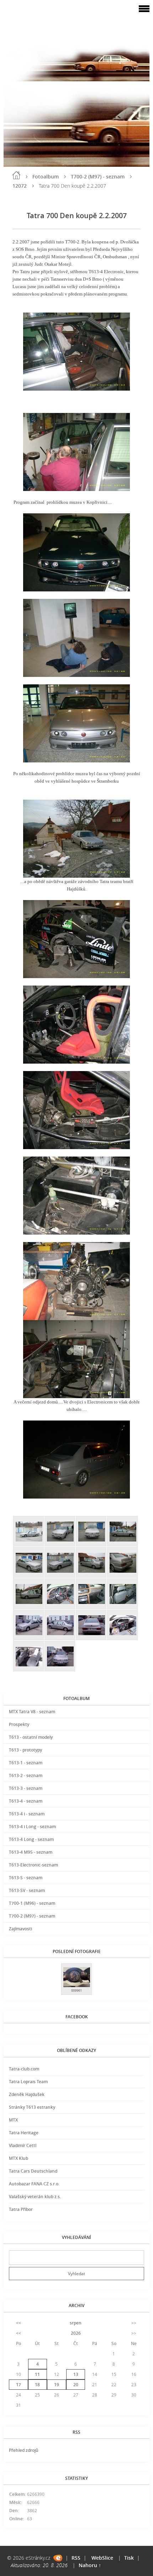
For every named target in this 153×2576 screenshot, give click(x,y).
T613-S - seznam (26, 1878)
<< (19, 2323)
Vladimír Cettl (23, 2145)
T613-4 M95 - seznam (31, 1852)
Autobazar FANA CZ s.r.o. (34, 2184)
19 (57, 2385)
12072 (20, 186)
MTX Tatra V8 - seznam (32, 1712)
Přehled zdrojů (24, 2450)
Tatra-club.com (24, 2069)
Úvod (16, 175)
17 (19, 2385)
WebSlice (102, 2558)
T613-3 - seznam (26, 1788)
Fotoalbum (46, 176)
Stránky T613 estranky (32, 2107)
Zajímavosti (20, 1929)
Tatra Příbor (21, 2209)
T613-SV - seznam (27, 1890)
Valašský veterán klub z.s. (35, 2197)
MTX (13, 2120)
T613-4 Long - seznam (31, 1839)
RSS (76, 2558)
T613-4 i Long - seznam (32, 1827)
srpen (76, 2323)
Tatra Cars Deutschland (33, 2171)
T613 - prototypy (25, 1750)
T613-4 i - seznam (27, 1814)
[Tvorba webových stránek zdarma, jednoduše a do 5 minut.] (58, 2558)
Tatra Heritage (24, 2133)
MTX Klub (19, 2158)
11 (37, 2374)
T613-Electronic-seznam (33, 1865)
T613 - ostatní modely (31, 1737)
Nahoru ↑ (90, 2565)
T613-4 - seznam (26, 1801)
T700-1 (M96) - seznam (32, 1903)
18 (37, 2385)
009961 (76, 1990)
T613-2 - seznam (26, 1775)
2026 (76, 2333)
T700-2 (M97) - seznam (98, 176)
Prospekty (19, 1724)
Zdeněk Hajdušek (27, 2094)
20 (76, 2385)
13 (76, 2374)
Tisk (129, 2558)
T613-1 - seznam (26, 1763)
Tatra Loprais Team (28, 2082)
